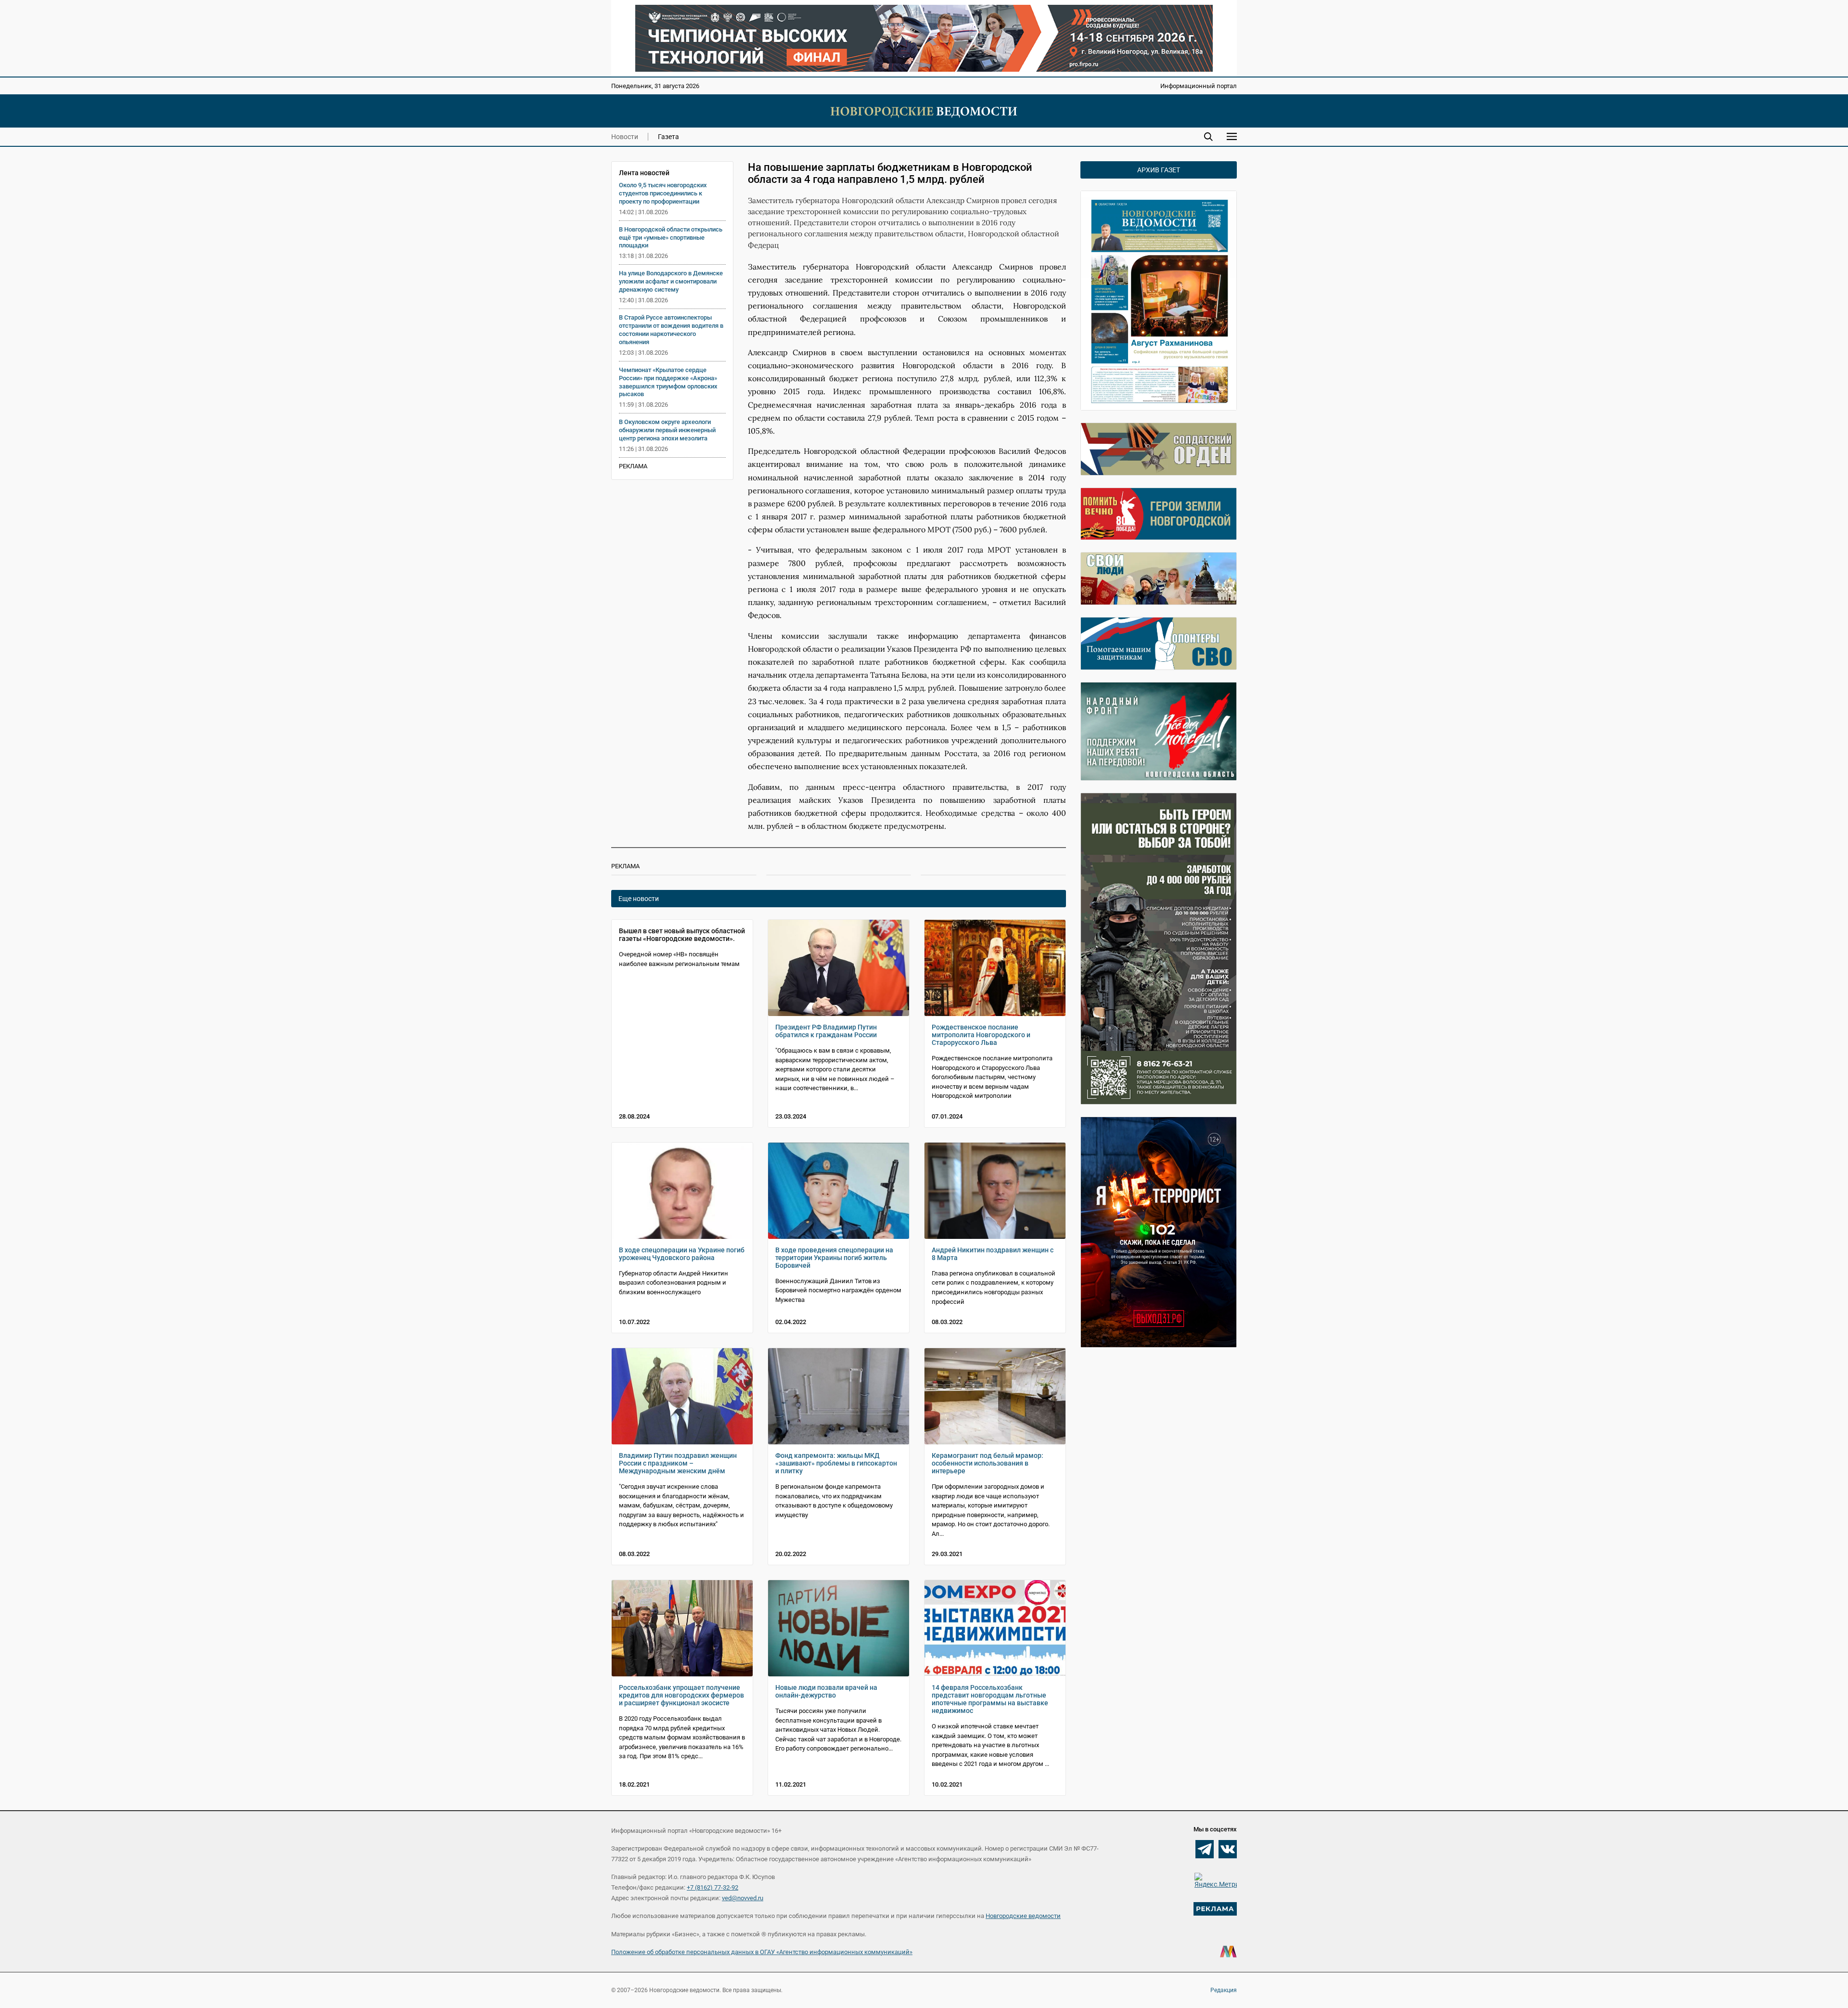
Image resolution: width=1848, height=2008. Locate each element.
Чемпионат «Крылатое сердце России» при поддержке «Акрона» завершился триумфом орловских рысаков (668, 382)
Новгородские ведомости (1023, 1916)
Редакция (1224, 1990)
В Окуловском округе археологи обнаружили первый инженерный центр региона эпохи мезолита (667, 430)
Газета (668, 137)
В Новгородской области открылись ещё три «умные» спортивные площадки (671, 238)
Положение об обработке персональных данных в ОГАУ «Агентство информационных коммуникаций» (762, 1952)
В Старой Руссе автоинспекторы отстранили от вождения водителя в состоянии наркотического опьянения (671, 330)
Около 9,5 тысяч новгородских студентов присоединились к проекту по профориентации (663, 193)
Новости (625, 137)
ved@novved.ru (743, 1898)
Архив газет (1159, 170)
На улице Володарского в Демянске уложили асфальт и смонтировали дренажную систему (671, 281)
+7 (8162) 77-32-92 (712, 1887)
